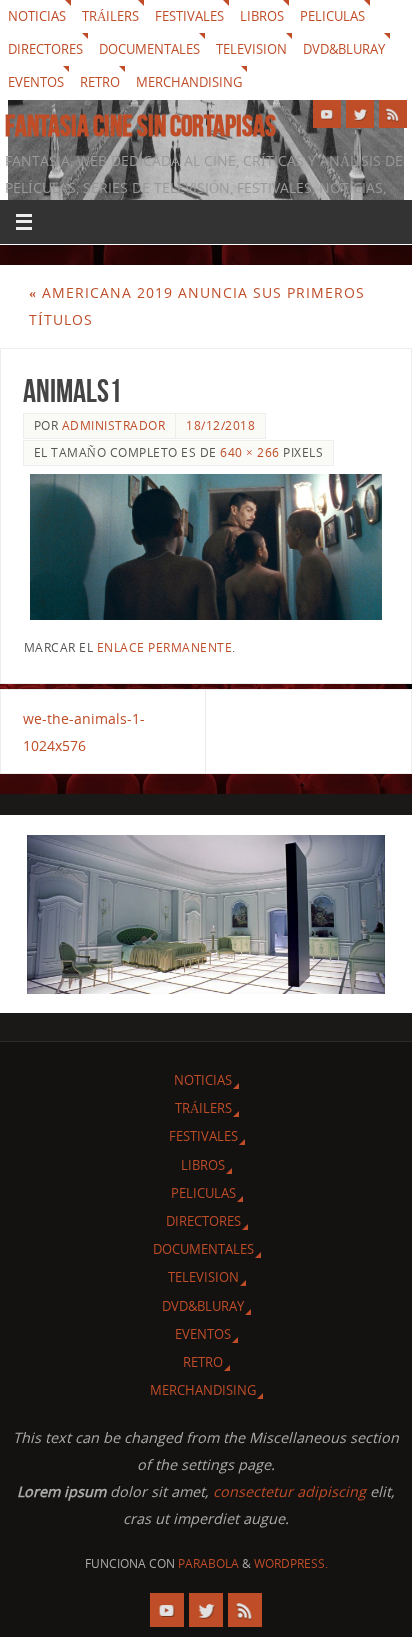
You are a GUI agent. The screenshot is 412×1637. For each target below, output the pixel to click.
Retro (100, 82)
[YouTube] (327, 114)
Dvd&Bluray (344, 49)
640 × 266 (250, 452)
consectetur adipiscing (289, 1491)
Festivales (189, 16)
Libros (262, 16)
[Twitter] (360, 114)
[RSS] (393, 114)
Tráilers (110, 16)
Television (251, 49)
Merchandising (189, 82)
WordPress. (291, 1563)
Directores (45, 49)
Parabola (208, 1563)
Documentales (149, 49)
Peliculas (332, 16)
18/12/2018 (220, 425)
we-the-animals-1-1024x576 (84, 732)
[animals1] (206, 547)
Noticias (37, 16)
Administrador (114, 425)
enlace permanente (165, 647)
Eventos (36, 82)
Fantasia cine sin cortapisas (140, 126)
